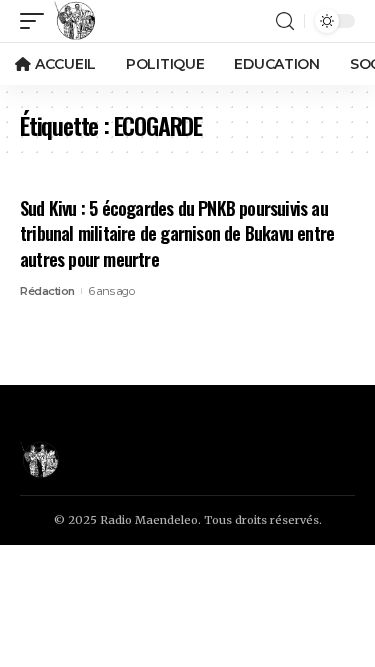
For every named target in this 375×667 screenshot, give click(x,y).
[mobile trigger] (37, 21)
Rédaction (47, 291)
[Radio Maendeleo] (75, 21)
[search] (285, 21)
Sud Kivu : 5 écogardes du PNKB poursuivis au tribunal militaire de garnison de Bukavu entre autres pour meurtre (177, 233)
